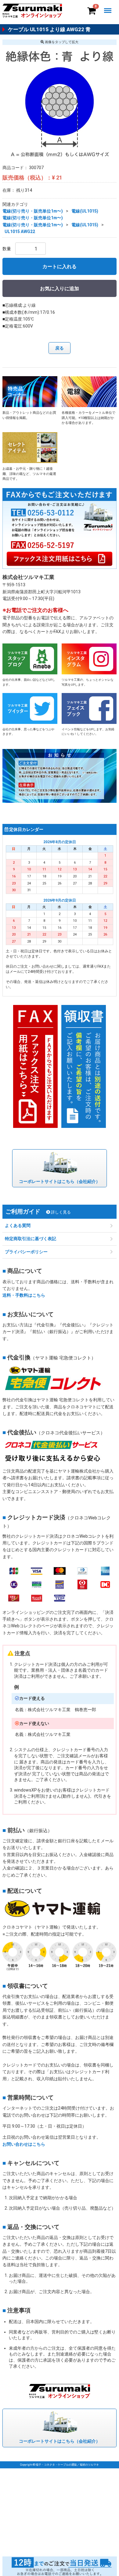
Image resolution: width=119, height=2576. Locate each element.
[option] (60, 102)
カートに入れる (60, 267)
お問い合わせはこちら (24, 2144)
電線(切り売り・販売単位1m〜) (33, 211)
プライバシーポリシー (26, 1252)
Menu (109, 6)
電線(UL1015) (85, 211)
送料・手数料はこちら (24, 1295)
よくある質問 (18, 1226)
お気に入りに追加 (60, 289)
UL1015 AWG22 (20, 232)
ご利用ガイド (38, 1212)
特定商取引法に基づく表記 (31, 1239)
